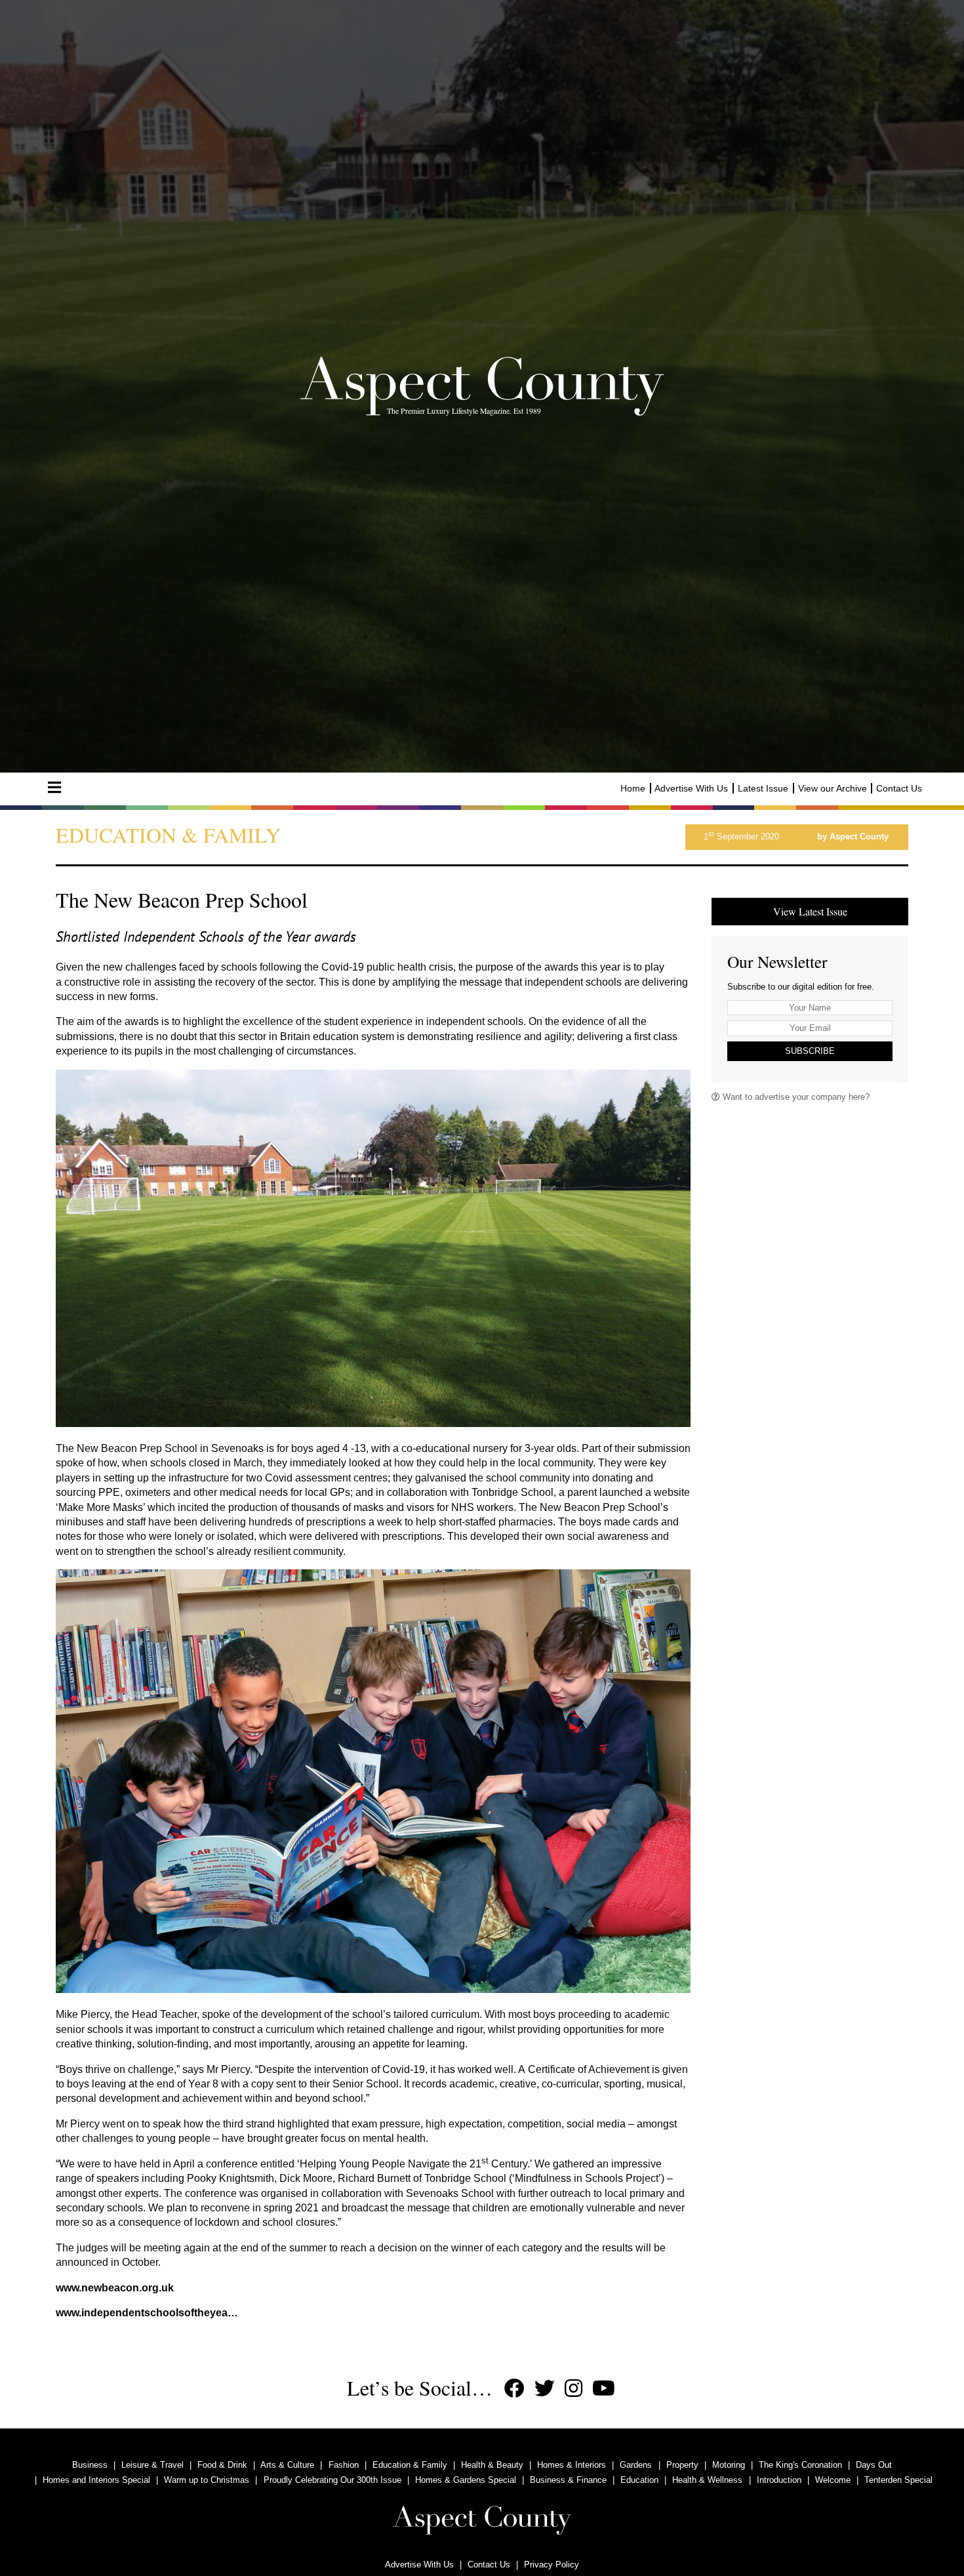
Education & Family (410, 2465)
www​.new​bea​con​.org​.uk (115, 2288)
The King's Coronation (800, 2465)
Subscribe (810, 1051)
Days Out (874, 2465)
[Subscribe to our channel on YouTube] (604, 2389)
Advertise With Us (691, 788)
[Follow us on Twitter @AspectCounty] (545, 2389)
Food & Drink (222, 2465)
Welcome (833, 2480)
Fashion (344, 2465)
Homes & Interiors (572, 2465)
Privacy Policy (552, 2565)
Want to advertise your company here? (795, 1097)
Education (639, 2480)
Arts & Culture (287, 2465)
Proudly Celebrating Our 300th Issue (332, 2480)
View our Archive (833, 788)
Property (682, 2465)
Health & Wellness (707, 2480)
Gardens (636, 2465)
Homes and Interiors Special (96, 2480)
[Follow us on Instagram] (573, 2389)
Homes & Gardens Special (466, 2480)
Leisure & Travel (152, 2465)
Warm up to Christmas (207, 2480)
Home (633, 788)
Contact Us (899, 788)
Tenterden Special (898, 2480)
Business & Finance (568, 2480)
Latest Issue (763, 788)
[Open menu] (54, 788)
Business (90, 2465)
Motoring (729, 2465)
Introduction (779, 2480)
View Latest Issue (810, 911)
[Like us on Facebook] (514, 2389)
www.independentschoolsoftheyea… (147, 2313)
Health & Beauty (492, 2465)
